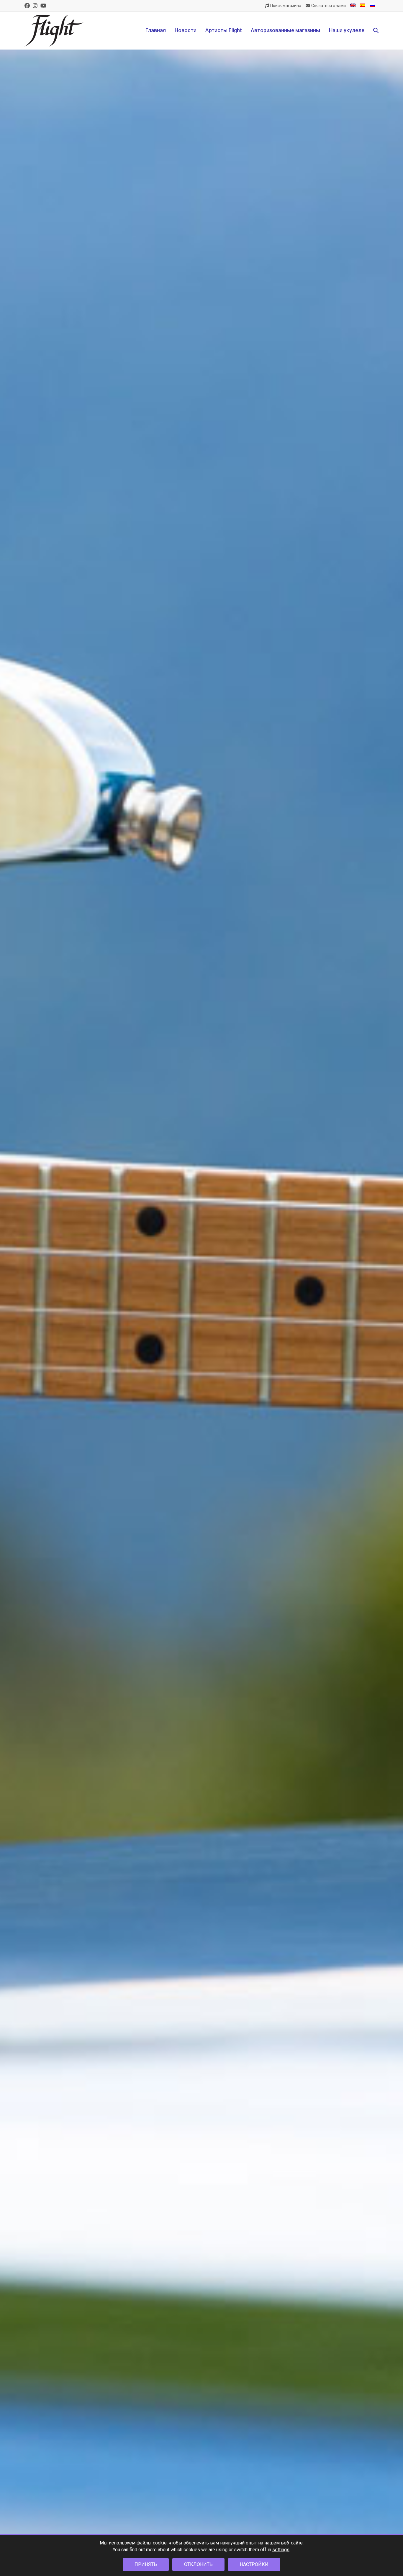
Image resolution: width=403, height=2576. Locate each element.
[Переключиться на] (353, 6)
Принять (146, 2564)
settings (281, 2550)
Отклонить (198, 2564)
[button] (376, 31)
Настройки (254, 2564)
